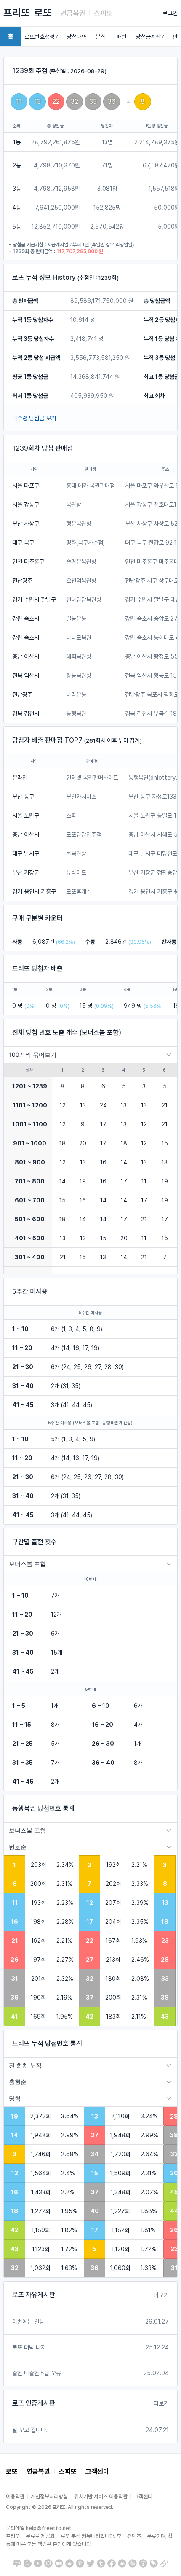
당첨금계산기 (151, 37)
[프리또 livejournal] (154, 2563)
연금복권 (73, 13)
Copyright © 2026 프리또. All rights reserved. (60, 2507)
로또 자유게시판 (34, 2295)
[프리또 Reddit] (69, 2563)
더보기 (161, 2295)
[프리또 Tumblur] (101, 2563)
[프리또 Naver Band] (133, 2563)
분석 (101, 37)
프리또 (17, 13)
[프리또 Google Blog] (27, 2563)
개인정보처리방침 (49, 2496)
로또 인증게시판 (34, 2403)
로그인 (170, 13)
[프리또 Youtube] (38, 2563)
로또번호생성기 (42, 37)
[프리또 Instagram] (48, 2563)
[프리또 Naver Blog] (17, 2563)
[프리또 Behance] (122, 2563)
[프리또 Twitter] (90, 2563)
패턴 (122, 37)
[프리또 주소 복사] (164, 2563)
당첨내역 (77, 37)
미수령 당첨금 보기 (34, 418)
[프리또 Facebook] (112, 2563)
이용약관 (15, 2496)
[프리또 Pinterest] (80, 2563)
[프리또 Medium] (59, 2563)
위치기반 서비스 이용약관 (101, 2496)
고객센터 (97, 2472)
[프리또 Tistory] (143, 2563)
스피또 (103, 13)
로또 (43, 13)
